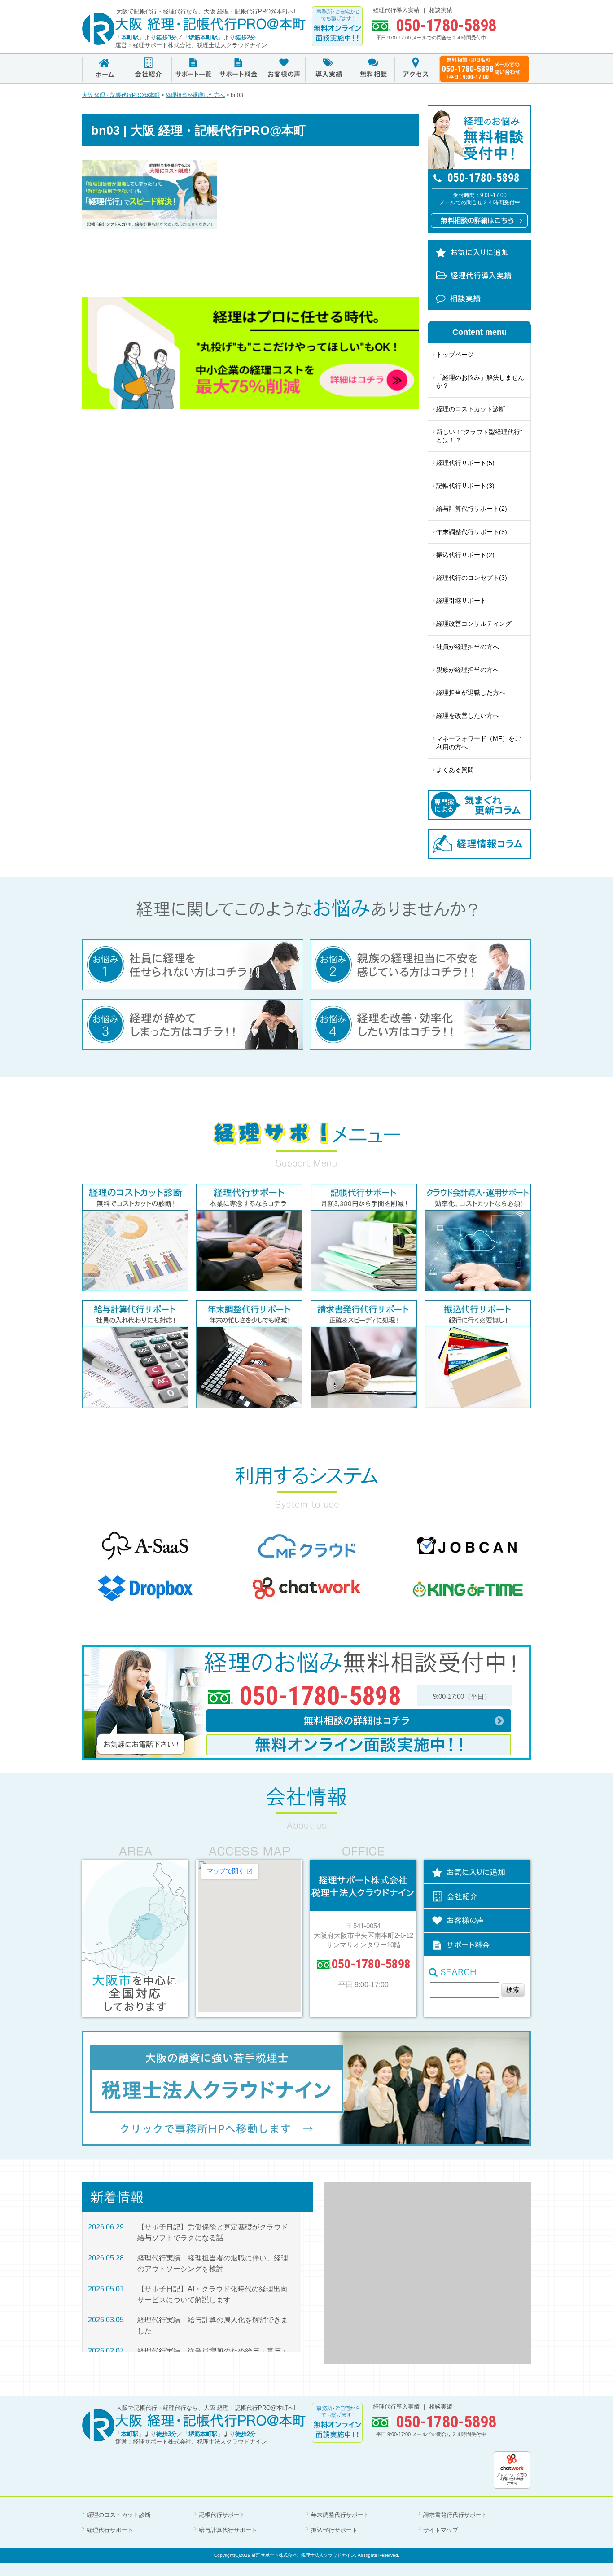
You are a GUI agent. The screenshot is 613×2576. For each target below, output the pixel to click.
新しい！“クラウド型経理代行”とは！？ (479, 436)
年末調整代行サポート (340, 2515)
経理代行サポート (110, 2530)
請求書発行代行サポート (455, 2515)
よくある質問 (455, 770)
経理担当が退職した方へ (471, 693)
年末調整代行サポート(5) (472, 532)
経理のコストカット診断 (471, 409)
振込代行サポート (334, 2530)
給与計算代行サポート (228, 2530)
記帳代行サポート (222, 2515)
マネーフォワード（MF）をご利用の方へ (479, 742)
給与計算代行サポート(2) (472, 509)
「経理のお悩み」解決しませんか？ (480, 382)
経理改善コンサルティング (474, 623)
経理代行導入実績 (396, 10)
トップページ (455, 355)
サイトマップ (441, 2530)
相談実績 (441, 10)
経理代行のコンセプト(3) (472, 578)
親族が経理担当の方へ (468, 670)
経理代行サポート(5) (465, 463)
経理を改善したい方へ (468, 715)
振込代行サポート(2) (465, 555)
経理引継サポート (461, 601)
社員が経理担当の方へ (468, 647)
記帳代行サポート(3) (465, 486)
